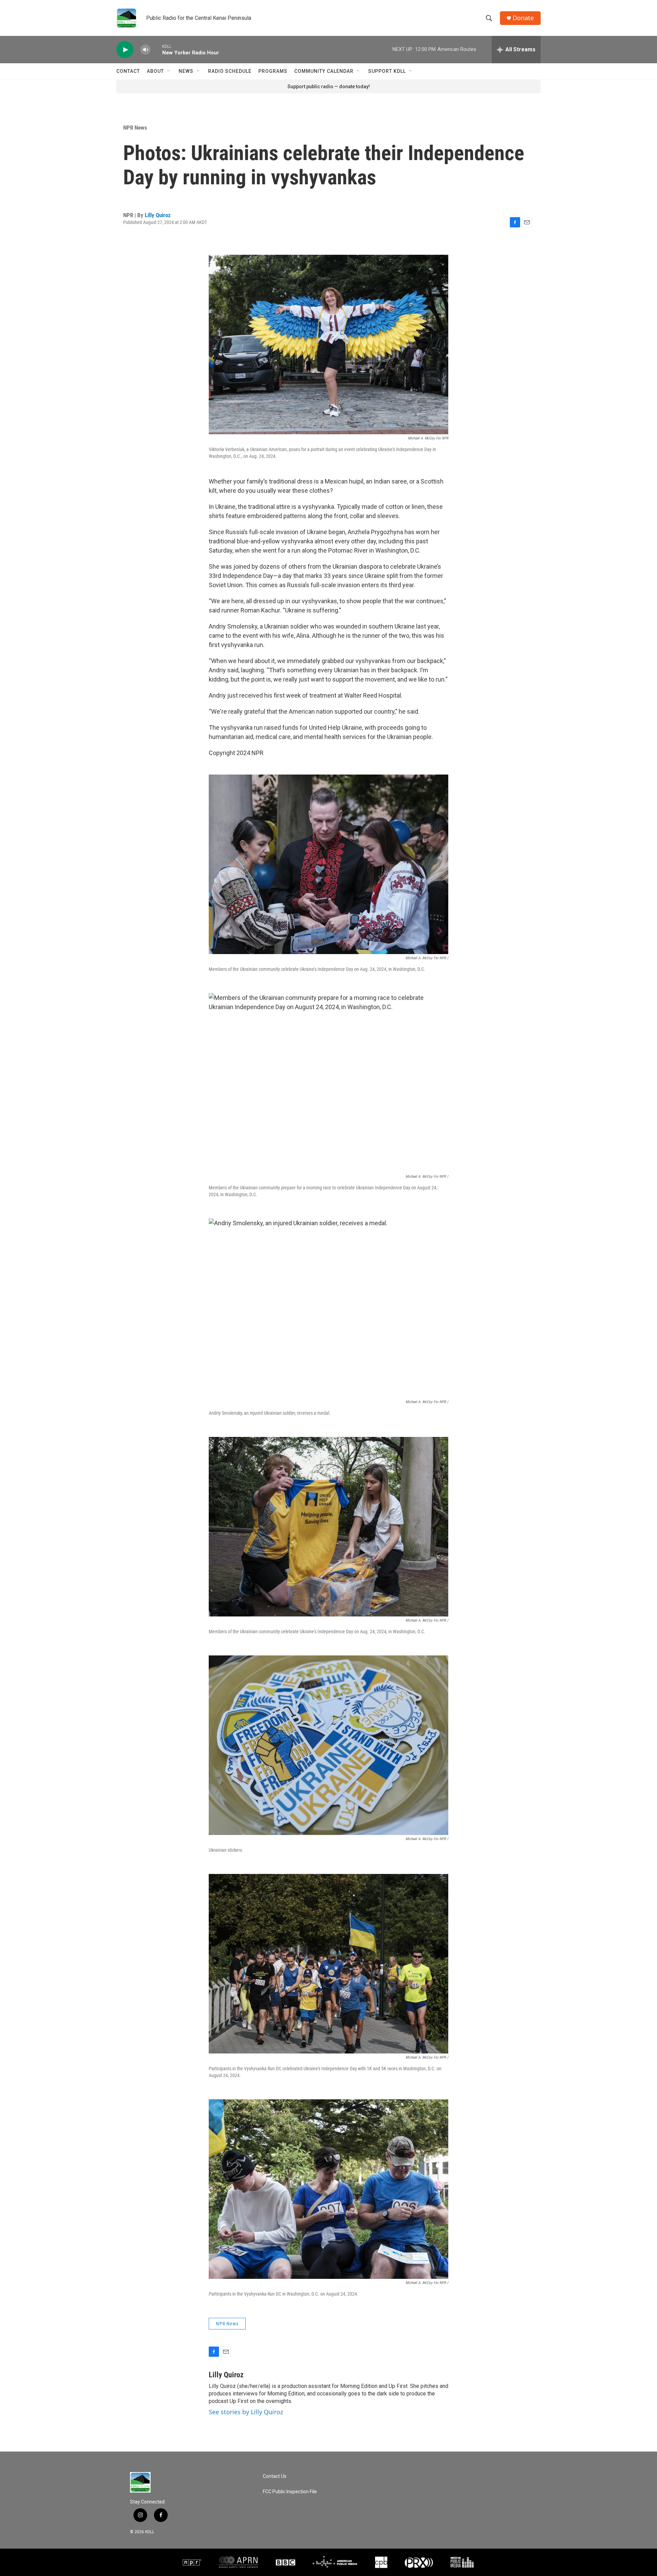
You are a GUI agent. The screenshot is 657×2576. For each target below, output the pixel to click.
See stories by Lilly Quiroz (246, 2412)
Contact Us (275, 2476)
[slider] (156, 49)
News (186, 71)
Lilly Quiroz (158, 215)
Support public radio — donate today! (329, 87)
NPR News (135, 128)
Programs (273, 71)
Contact (128, 71)
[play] (125, 50)
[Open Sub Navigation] (169, 71)
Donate (523, 18)
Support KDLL (387, 71)
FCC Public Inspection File (290, 2492)
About (155, 71)
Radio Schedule (230, 71)
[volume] (145, 50)
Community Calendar (324, 71)
